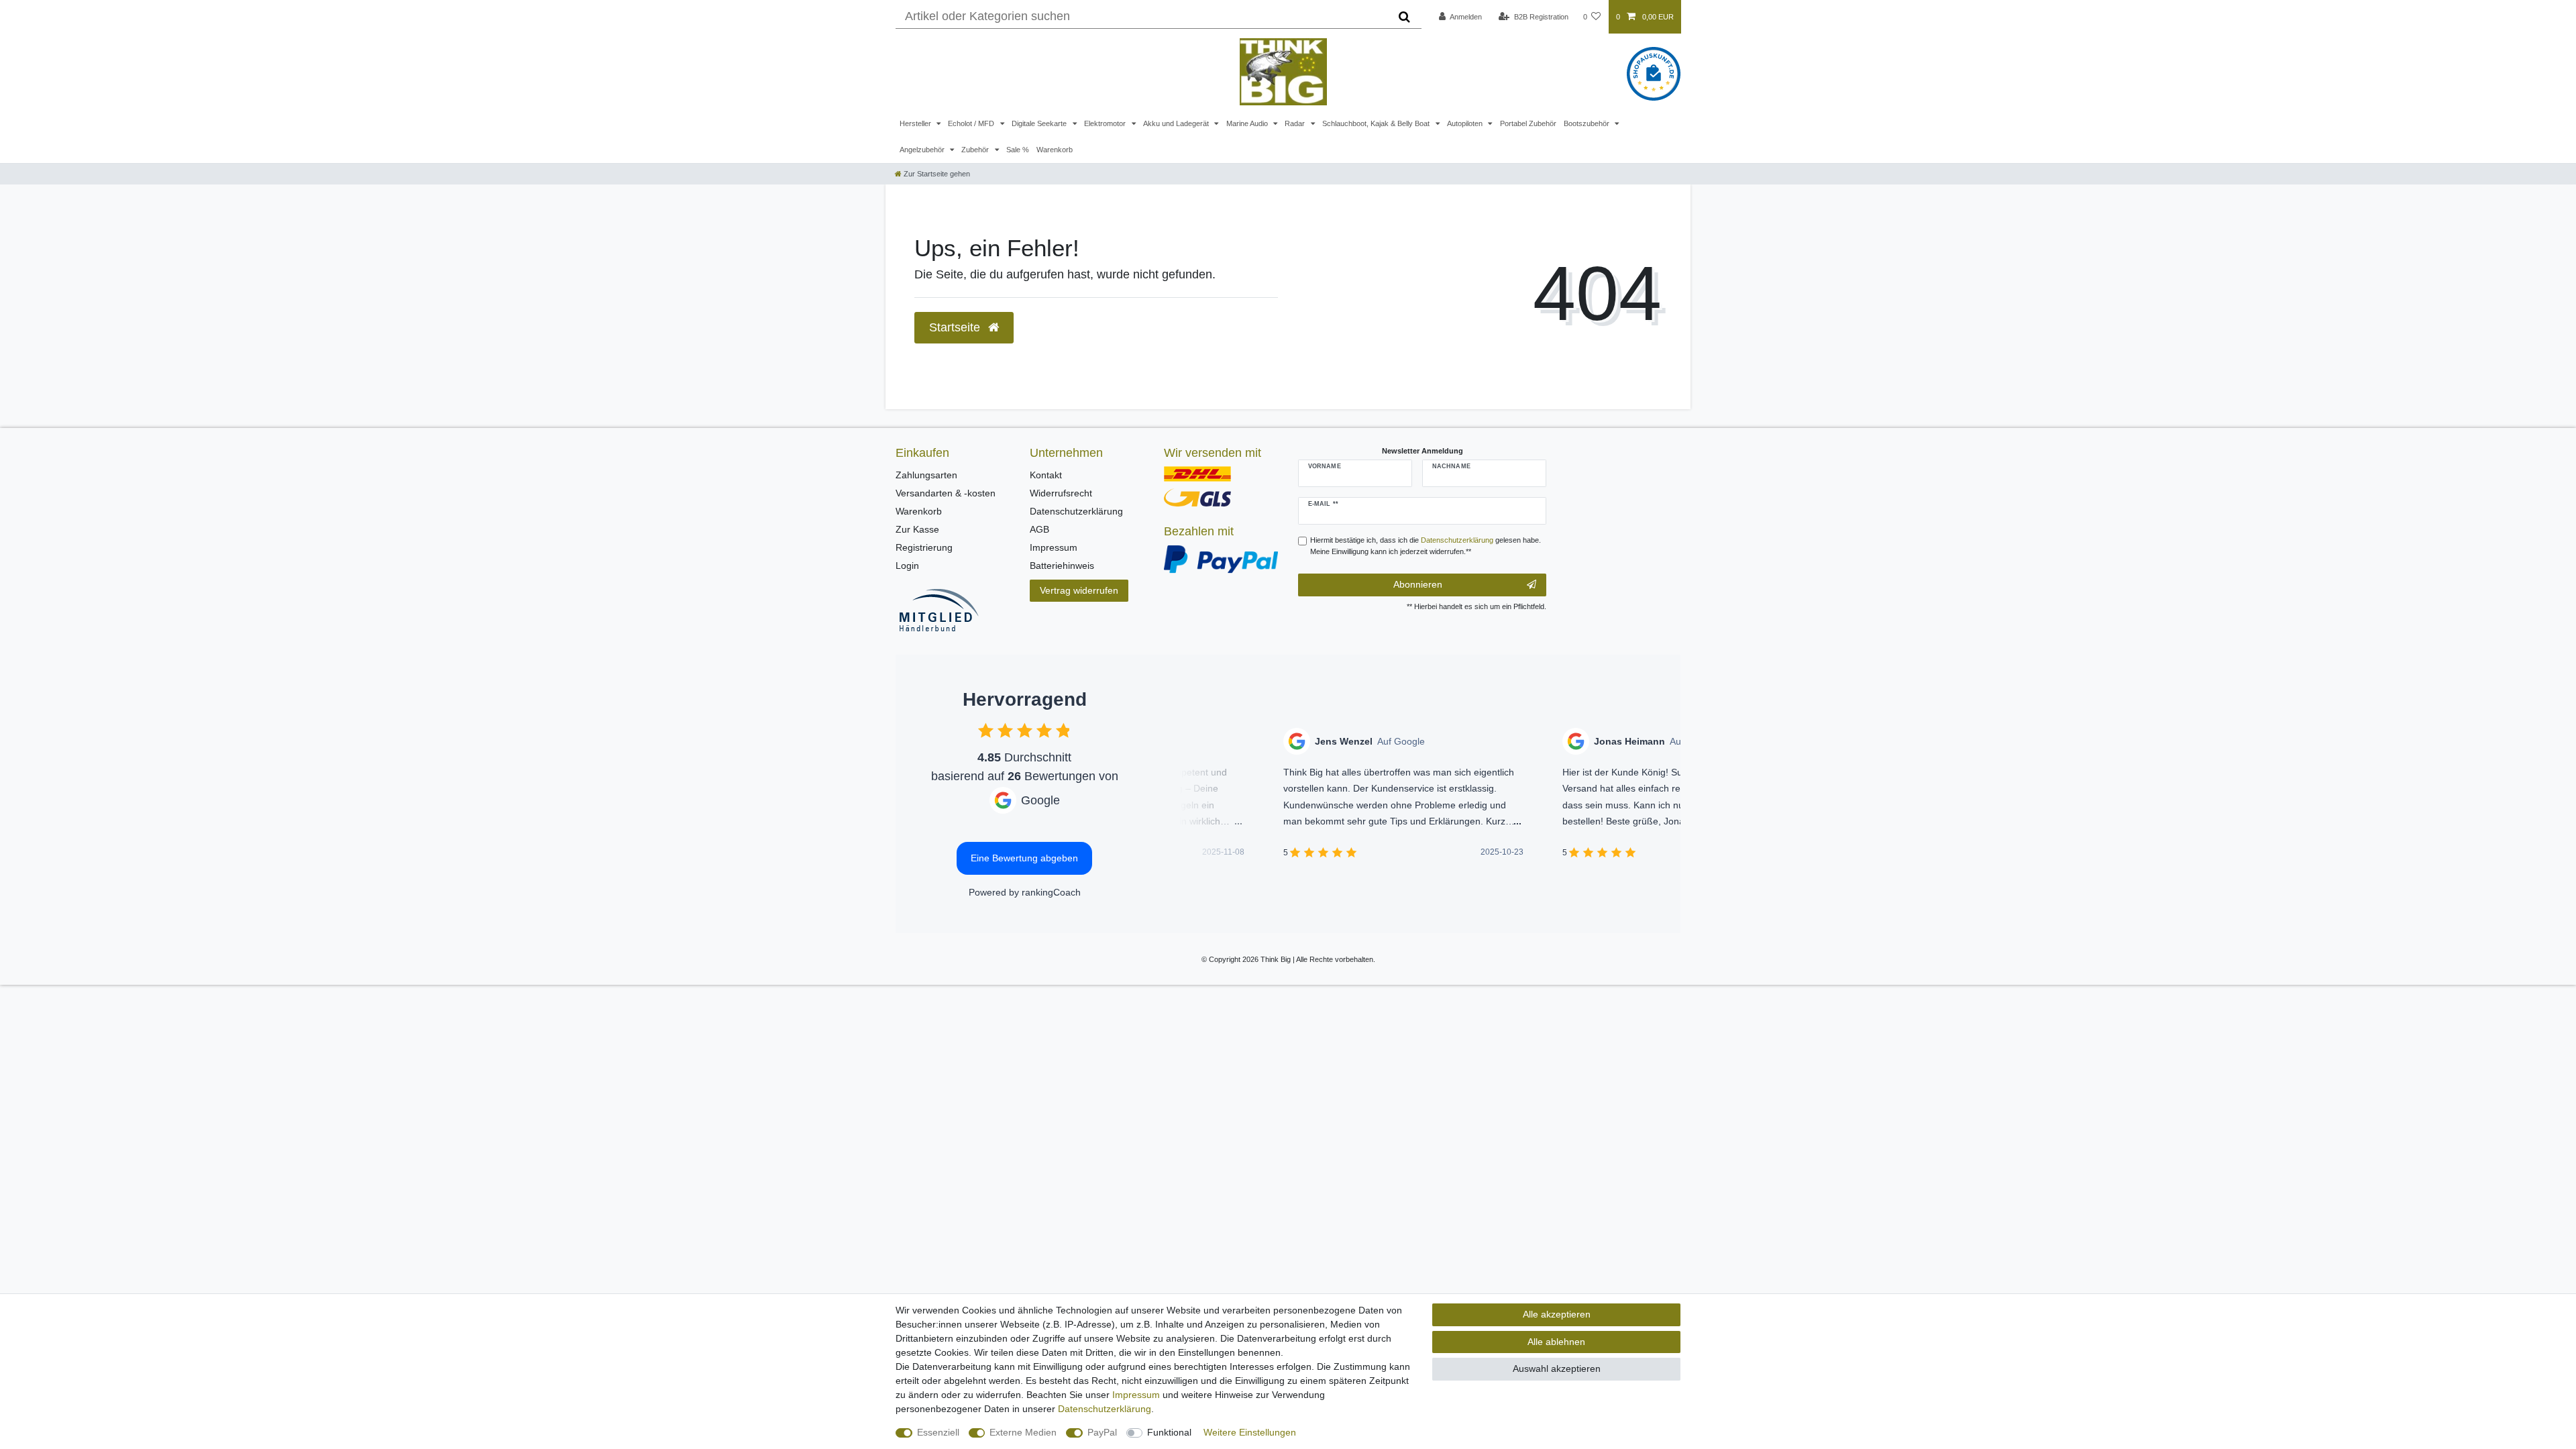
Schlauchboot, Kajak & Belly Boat (1377, 123)
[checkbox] (986, 730)
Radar (1296, 123)
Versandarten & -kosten (946, 493)
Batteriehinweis (1062, 566)
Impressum (1054, 547)
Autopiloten (1466, 123)
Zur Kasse (917, 529)
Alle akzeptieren (1557, 1314)
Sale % (1018, 150)
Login (907, 566)
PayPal (1102, 1432)
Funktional (1169, 1432)
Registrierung (924, 547)
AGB (1039, 529)
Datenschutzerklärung (1076, 511)
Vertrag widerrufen (1079, 590)
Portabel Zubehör (1528, 123)
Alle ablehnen (1556, 1342)
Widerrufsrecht (1061, 493)
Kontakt (1046, 475)
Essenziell (938, 1432)
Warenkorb (1055, 150)
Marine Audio (1248, 123)
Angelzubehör (923, 150)
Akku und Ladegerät (1177, 123)
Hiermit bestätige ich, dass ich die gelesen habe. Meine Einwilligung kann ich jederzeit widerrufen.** (1426, 546)
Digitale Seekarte (1040, 123)
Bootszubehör (1588, 123)
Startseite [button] (956, 327)
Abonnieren (1418, 584)
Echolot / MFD (972, 123)
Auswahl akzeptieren (1557, 1368)
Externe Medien (1023, 1432)
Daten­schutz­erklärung (1105, 1409)
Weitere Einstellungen (1250, 1432)
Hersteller (916, 123)
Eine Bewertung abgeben (1024, 858)
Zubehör (976, 150)
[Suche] (1404, 17)
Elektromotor (1106, 123)
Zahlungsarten (926, 475)
